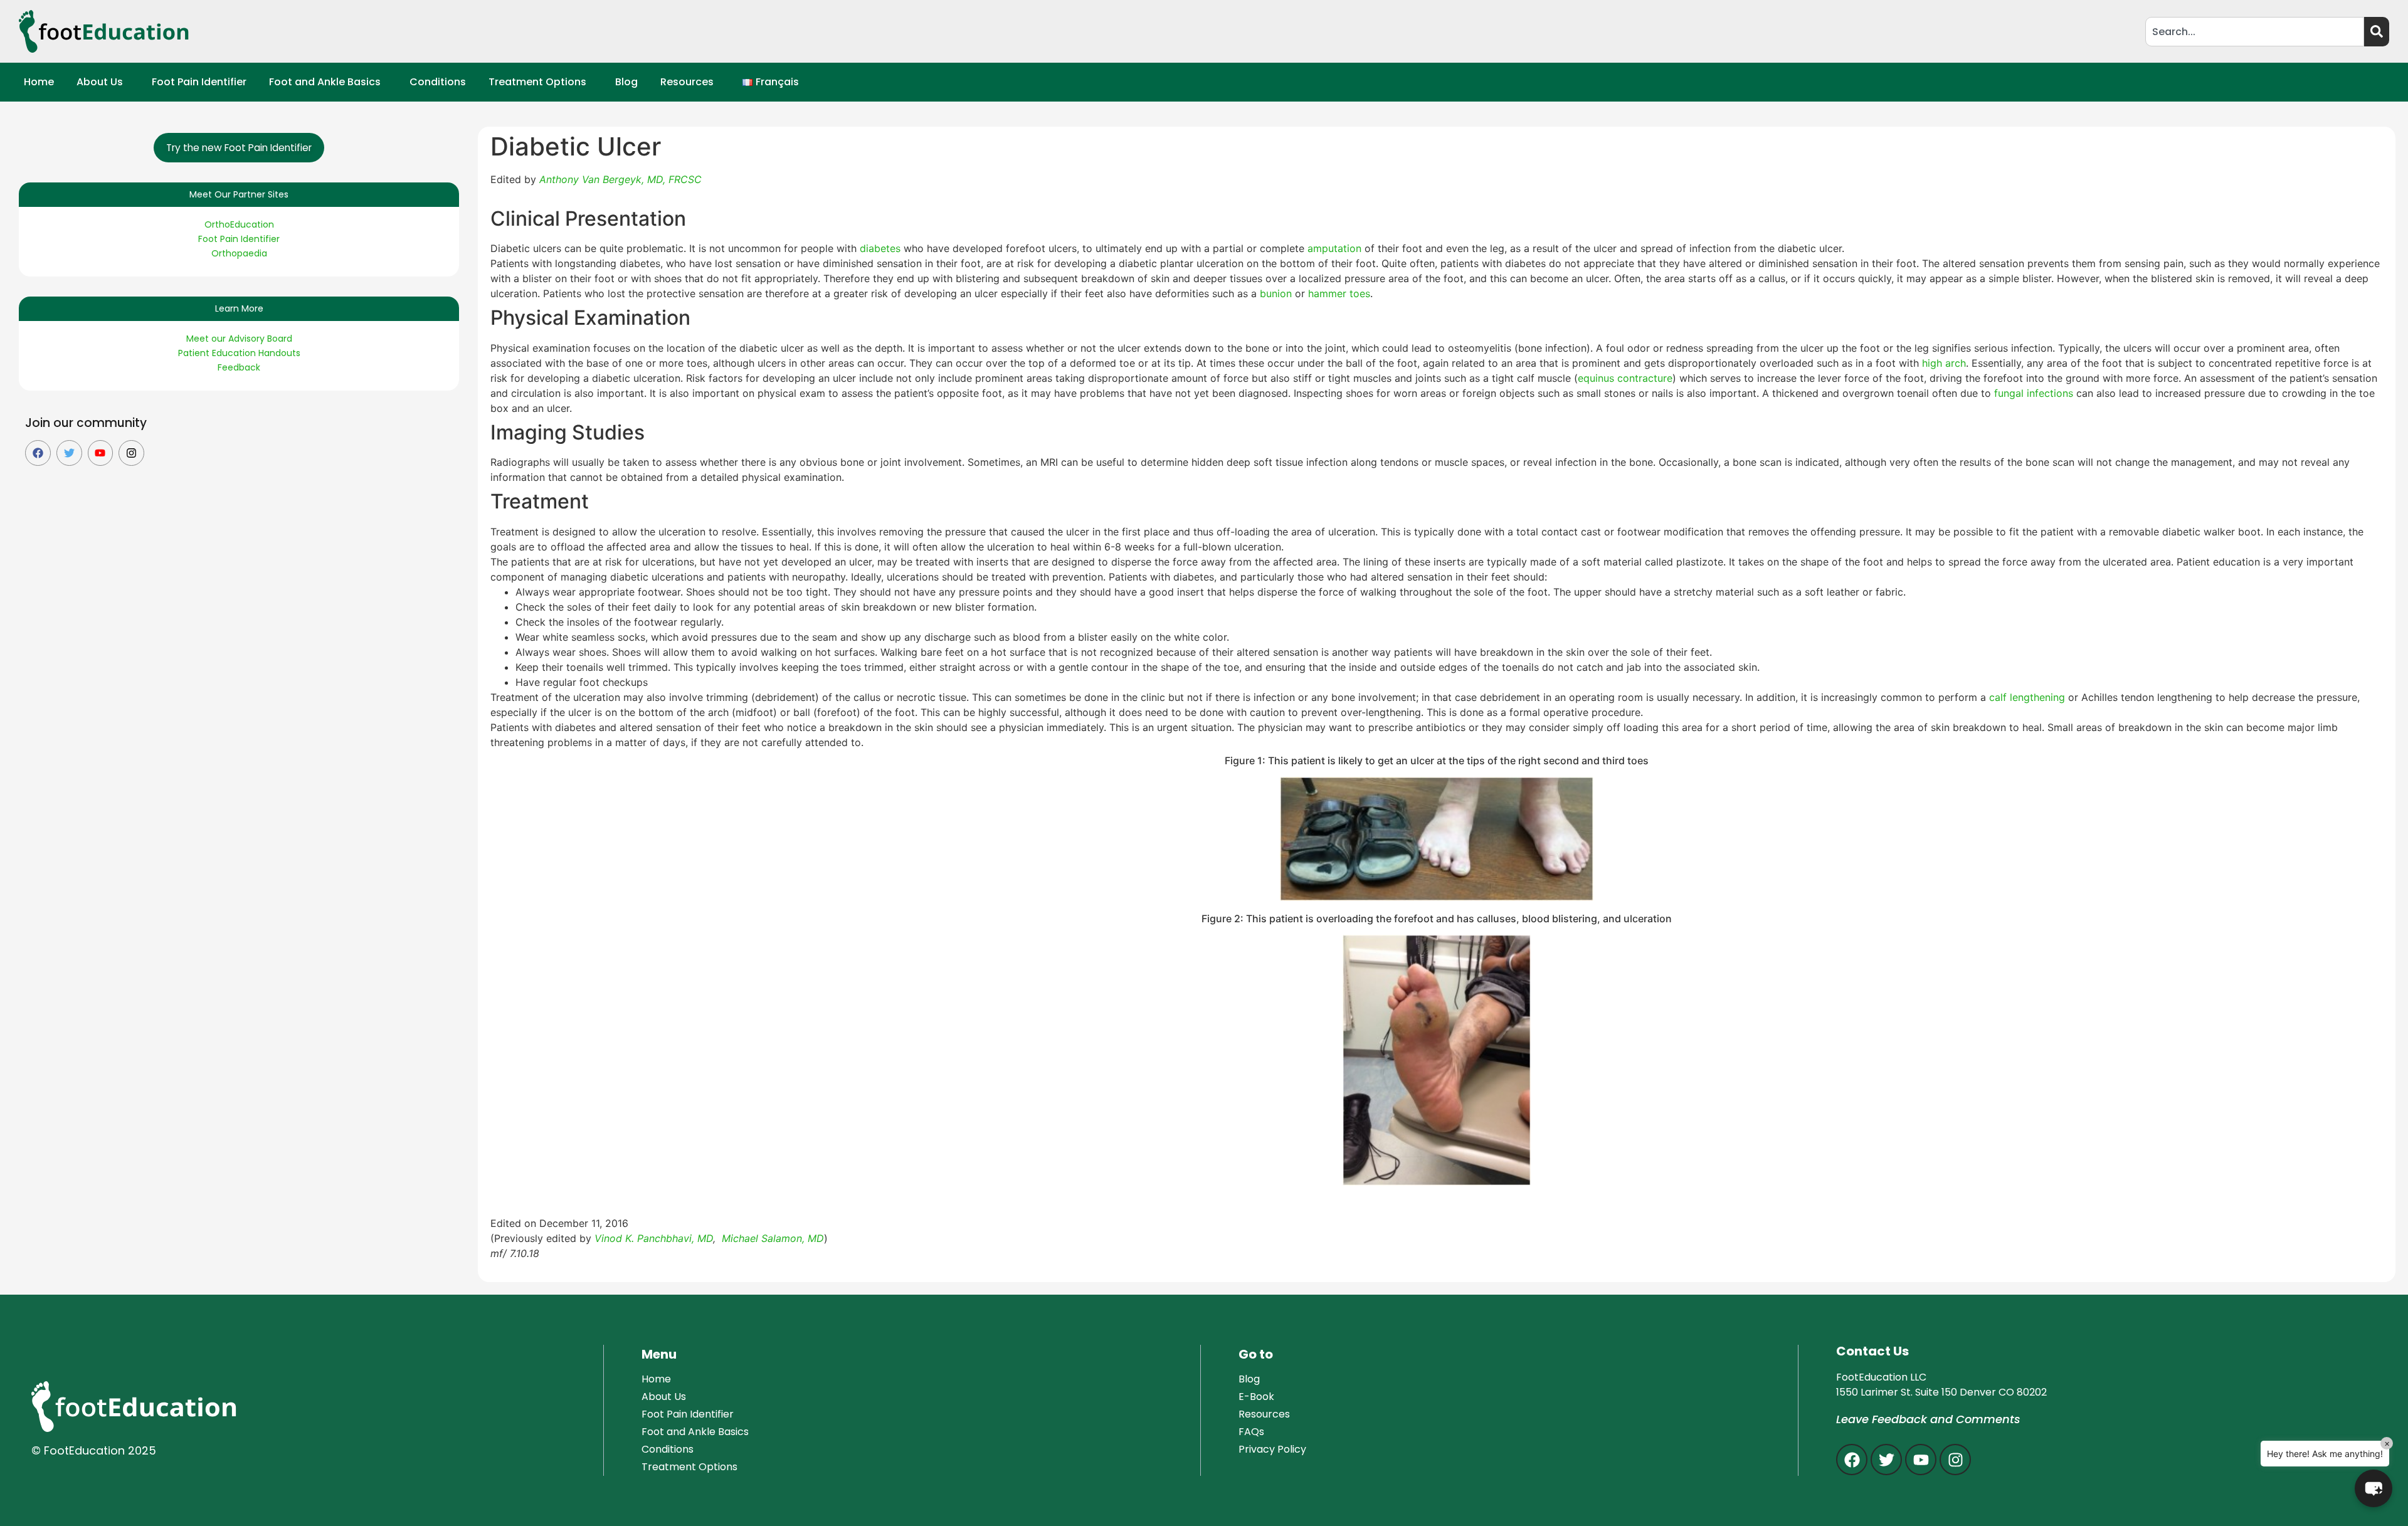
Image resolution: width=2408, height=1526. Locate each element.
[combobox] (2255, 32)
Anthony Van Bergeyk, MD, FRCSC (620, 179)
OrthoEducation (239, 224)
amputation (1336, 248)
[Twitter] (69, 453)
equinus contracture (1625, 378)
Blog (626, 82)
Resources (687, 82)
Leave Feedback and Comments (1928, 1419)
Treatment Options (537, 82)
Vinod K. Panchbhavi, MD (654, 1238)
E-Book (1256, 1397)
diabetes (882, 248)
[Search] (2377, 32)
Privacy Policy (1272, 1449)
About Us (100, 82)
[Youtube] (101, 453)
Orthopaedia (239, 253)
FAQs (1251, 1432)
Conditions (438, 82)
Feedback (239, 367)
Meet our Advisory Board (239, 339)
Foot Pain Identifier (199, 82)
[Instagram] (131, 453)
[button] (103, 82)
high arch (1944, 363)
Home (39, 82)
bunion (1277, 293)
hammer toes (1339, 293)
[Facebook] (38, 453)
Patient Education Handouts (239, 353)
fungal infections (2035, 393)
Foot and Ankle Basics (325, 82)
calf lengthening (2027, 697)
